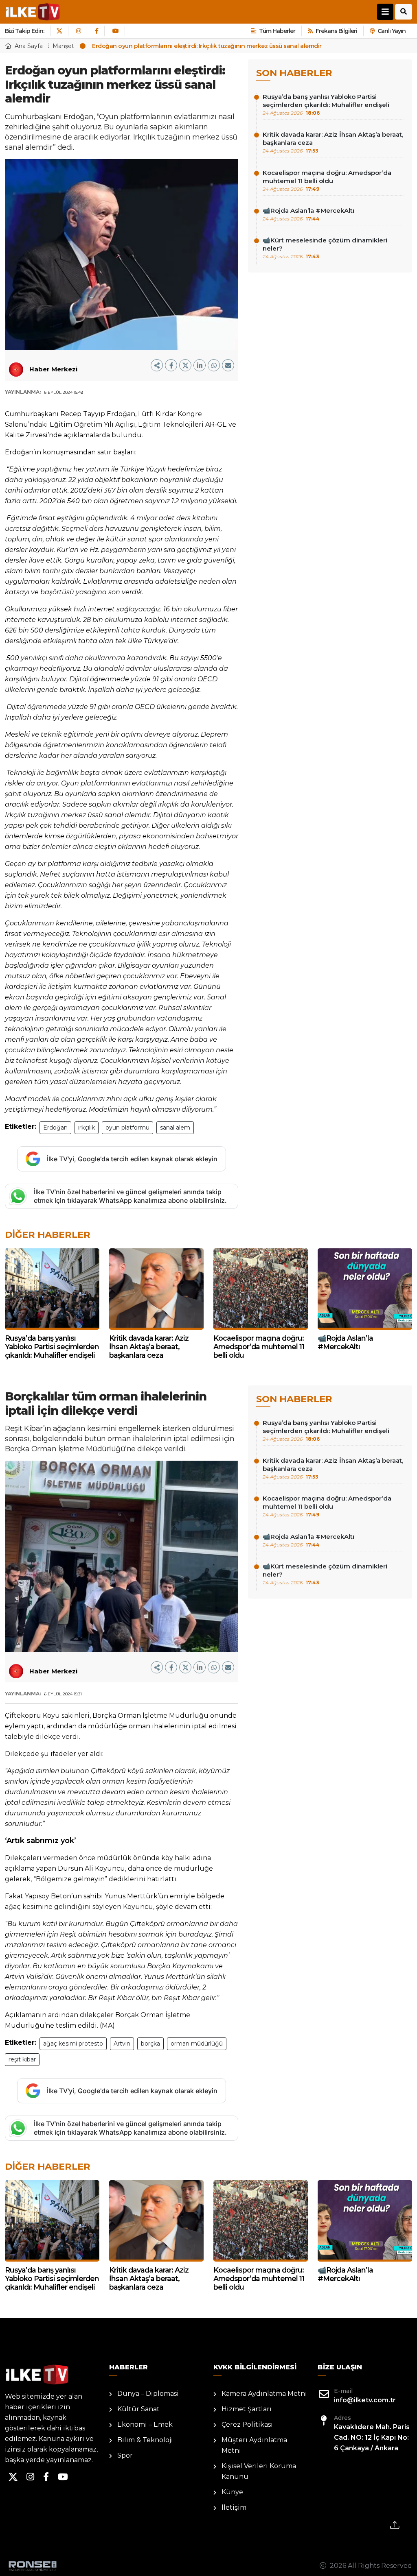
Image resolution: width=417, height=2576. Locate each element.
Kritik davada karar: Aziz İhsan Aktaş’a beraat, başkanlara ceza (333, 142)
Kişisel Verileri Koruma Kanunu (259, 2471)
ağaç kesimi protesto (73, 2044)
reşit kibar (22, 2059)
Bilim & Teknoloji (145, 2440)
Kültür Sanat (138, 2409)
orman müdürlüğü (197, 2044)
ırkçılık (87, 1128)
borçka (150, 2044)
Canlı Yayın (392, 31)
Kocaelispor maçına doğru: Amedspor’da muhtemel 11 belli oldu (327, 180)
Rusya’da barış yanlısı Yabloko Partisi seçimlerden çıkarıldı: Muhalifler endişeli (326, 104)
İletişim (234, 2507)
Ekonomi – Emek (145, 2424)
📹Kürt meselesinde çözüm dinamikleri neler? (325, 248)
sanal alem (175, 1128)
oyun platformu (127, 1128)
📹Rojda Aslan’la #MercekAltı (308, 214)
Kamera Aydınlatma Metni (264, 2394)
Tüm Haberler (277, 31)
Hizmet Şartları (247, 2409)
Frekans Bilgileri (336, 31)
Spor (125, 2455)
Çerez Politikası (247, 2424)
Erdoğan (55, 1128)
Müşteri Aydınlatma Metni (254, 2445)
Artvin (122, 2044)
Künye (232, 2492)
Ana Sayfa (29, 46)
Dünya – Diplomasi (148, 2394)
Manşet (63, 46)
